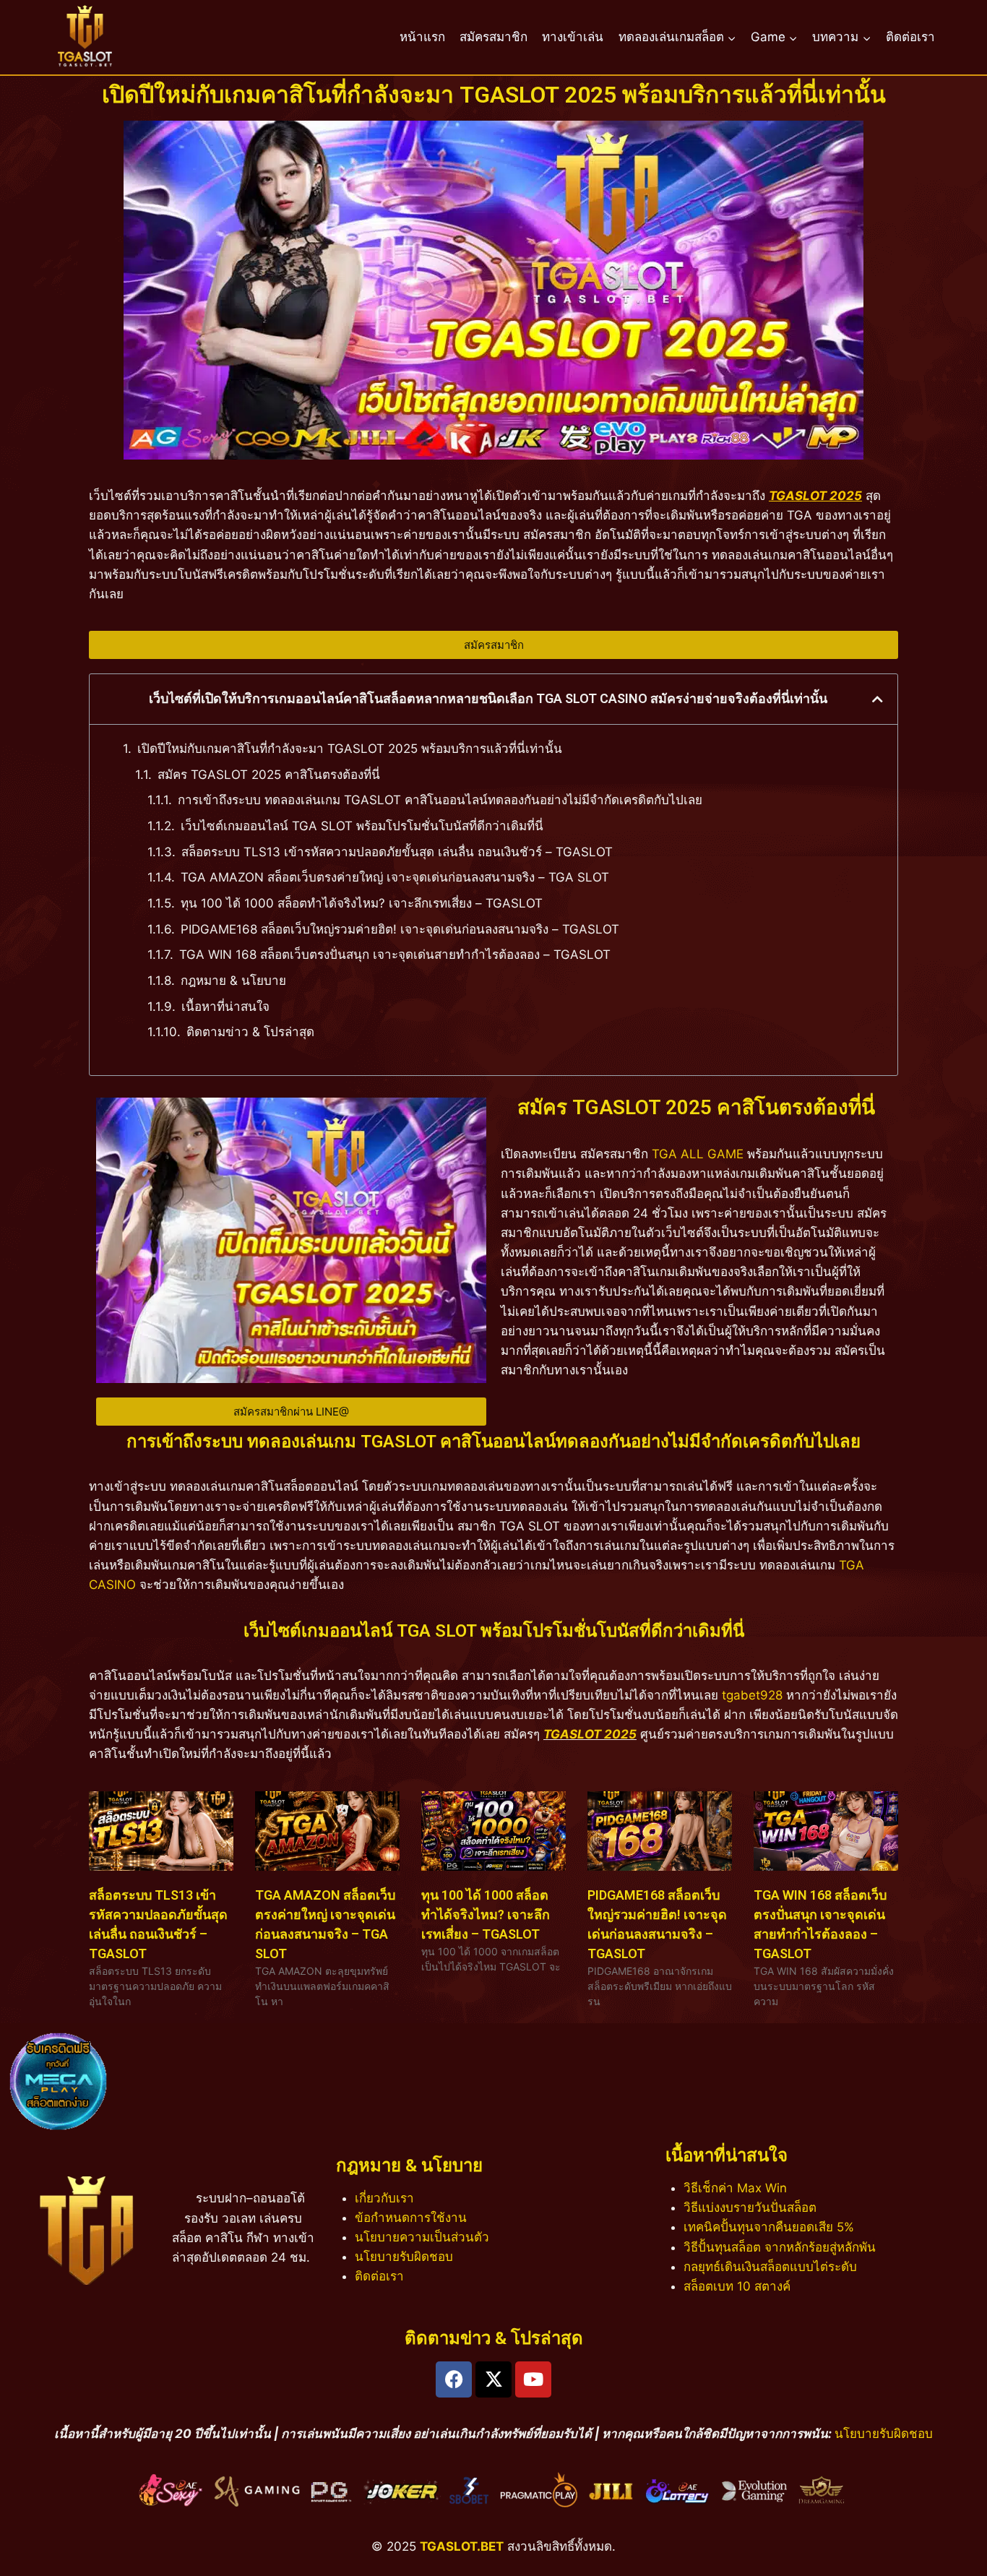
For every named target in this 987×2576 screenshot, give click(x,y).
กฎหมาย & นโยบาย (233, 981)
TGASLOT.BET (462, 2546)
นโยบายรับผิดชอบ (404, 2257)
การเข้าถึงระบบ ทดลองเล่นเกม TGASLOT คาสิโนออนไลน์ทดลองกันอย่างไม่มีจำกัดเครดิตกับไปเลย (440, 800)
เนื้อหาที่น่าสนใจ (225, 1007)
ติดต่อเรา (910, 37)
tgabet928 (752, 1695)
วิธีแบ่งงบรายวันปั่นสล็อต (750, 2207)
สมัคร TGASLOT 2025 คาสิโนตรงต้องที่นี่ (269, 775)
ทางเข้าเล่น (573, 37)
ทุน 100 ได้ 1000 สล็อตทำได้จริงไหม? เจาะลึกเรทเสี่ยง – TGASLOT (362, 903)
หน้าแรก (422, 37)
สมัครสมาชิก (493, 37)
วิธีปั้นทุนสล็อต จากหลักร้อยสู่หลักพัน (780, 2247)
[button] (878, 699)
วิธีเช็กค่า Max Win (735, 2188)
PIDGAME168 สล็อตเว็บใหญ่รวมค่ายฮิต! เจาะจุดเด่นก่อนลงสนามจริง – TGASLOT (400, 929)
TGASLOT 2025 (590, 1734)
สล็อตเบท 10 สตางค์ (737, 2286)
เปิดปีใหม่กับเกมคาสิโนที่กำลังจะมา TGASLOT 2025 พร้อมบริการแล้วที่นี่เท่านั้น (350, 749)
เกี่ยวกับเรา (384, 2198)
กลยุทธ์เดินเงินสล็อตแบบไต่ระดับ (770, 2267)
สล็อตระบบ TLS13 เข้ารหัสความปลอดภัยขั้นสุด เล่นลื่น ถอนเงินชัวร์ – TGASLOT (397, 852)
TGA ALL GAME (698, 1154)
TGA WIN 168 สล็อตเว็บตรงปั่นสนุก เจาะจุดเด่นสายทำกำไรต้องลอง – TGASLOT (395, 955)
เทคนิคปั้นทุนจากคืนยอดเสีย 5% (769, 2227)
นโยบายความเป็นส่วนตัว (422, 2237)
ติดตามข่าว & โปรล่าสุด (250, 1032)
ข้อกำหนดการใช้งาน (411, 2218)
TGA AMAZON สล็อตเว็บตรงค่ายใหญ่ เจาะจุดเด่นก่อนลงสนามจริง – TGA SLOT (395, 877)
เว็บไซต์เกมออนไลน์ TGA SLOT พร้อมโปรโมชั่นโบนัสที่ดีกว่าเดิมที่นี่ (362, 826)
